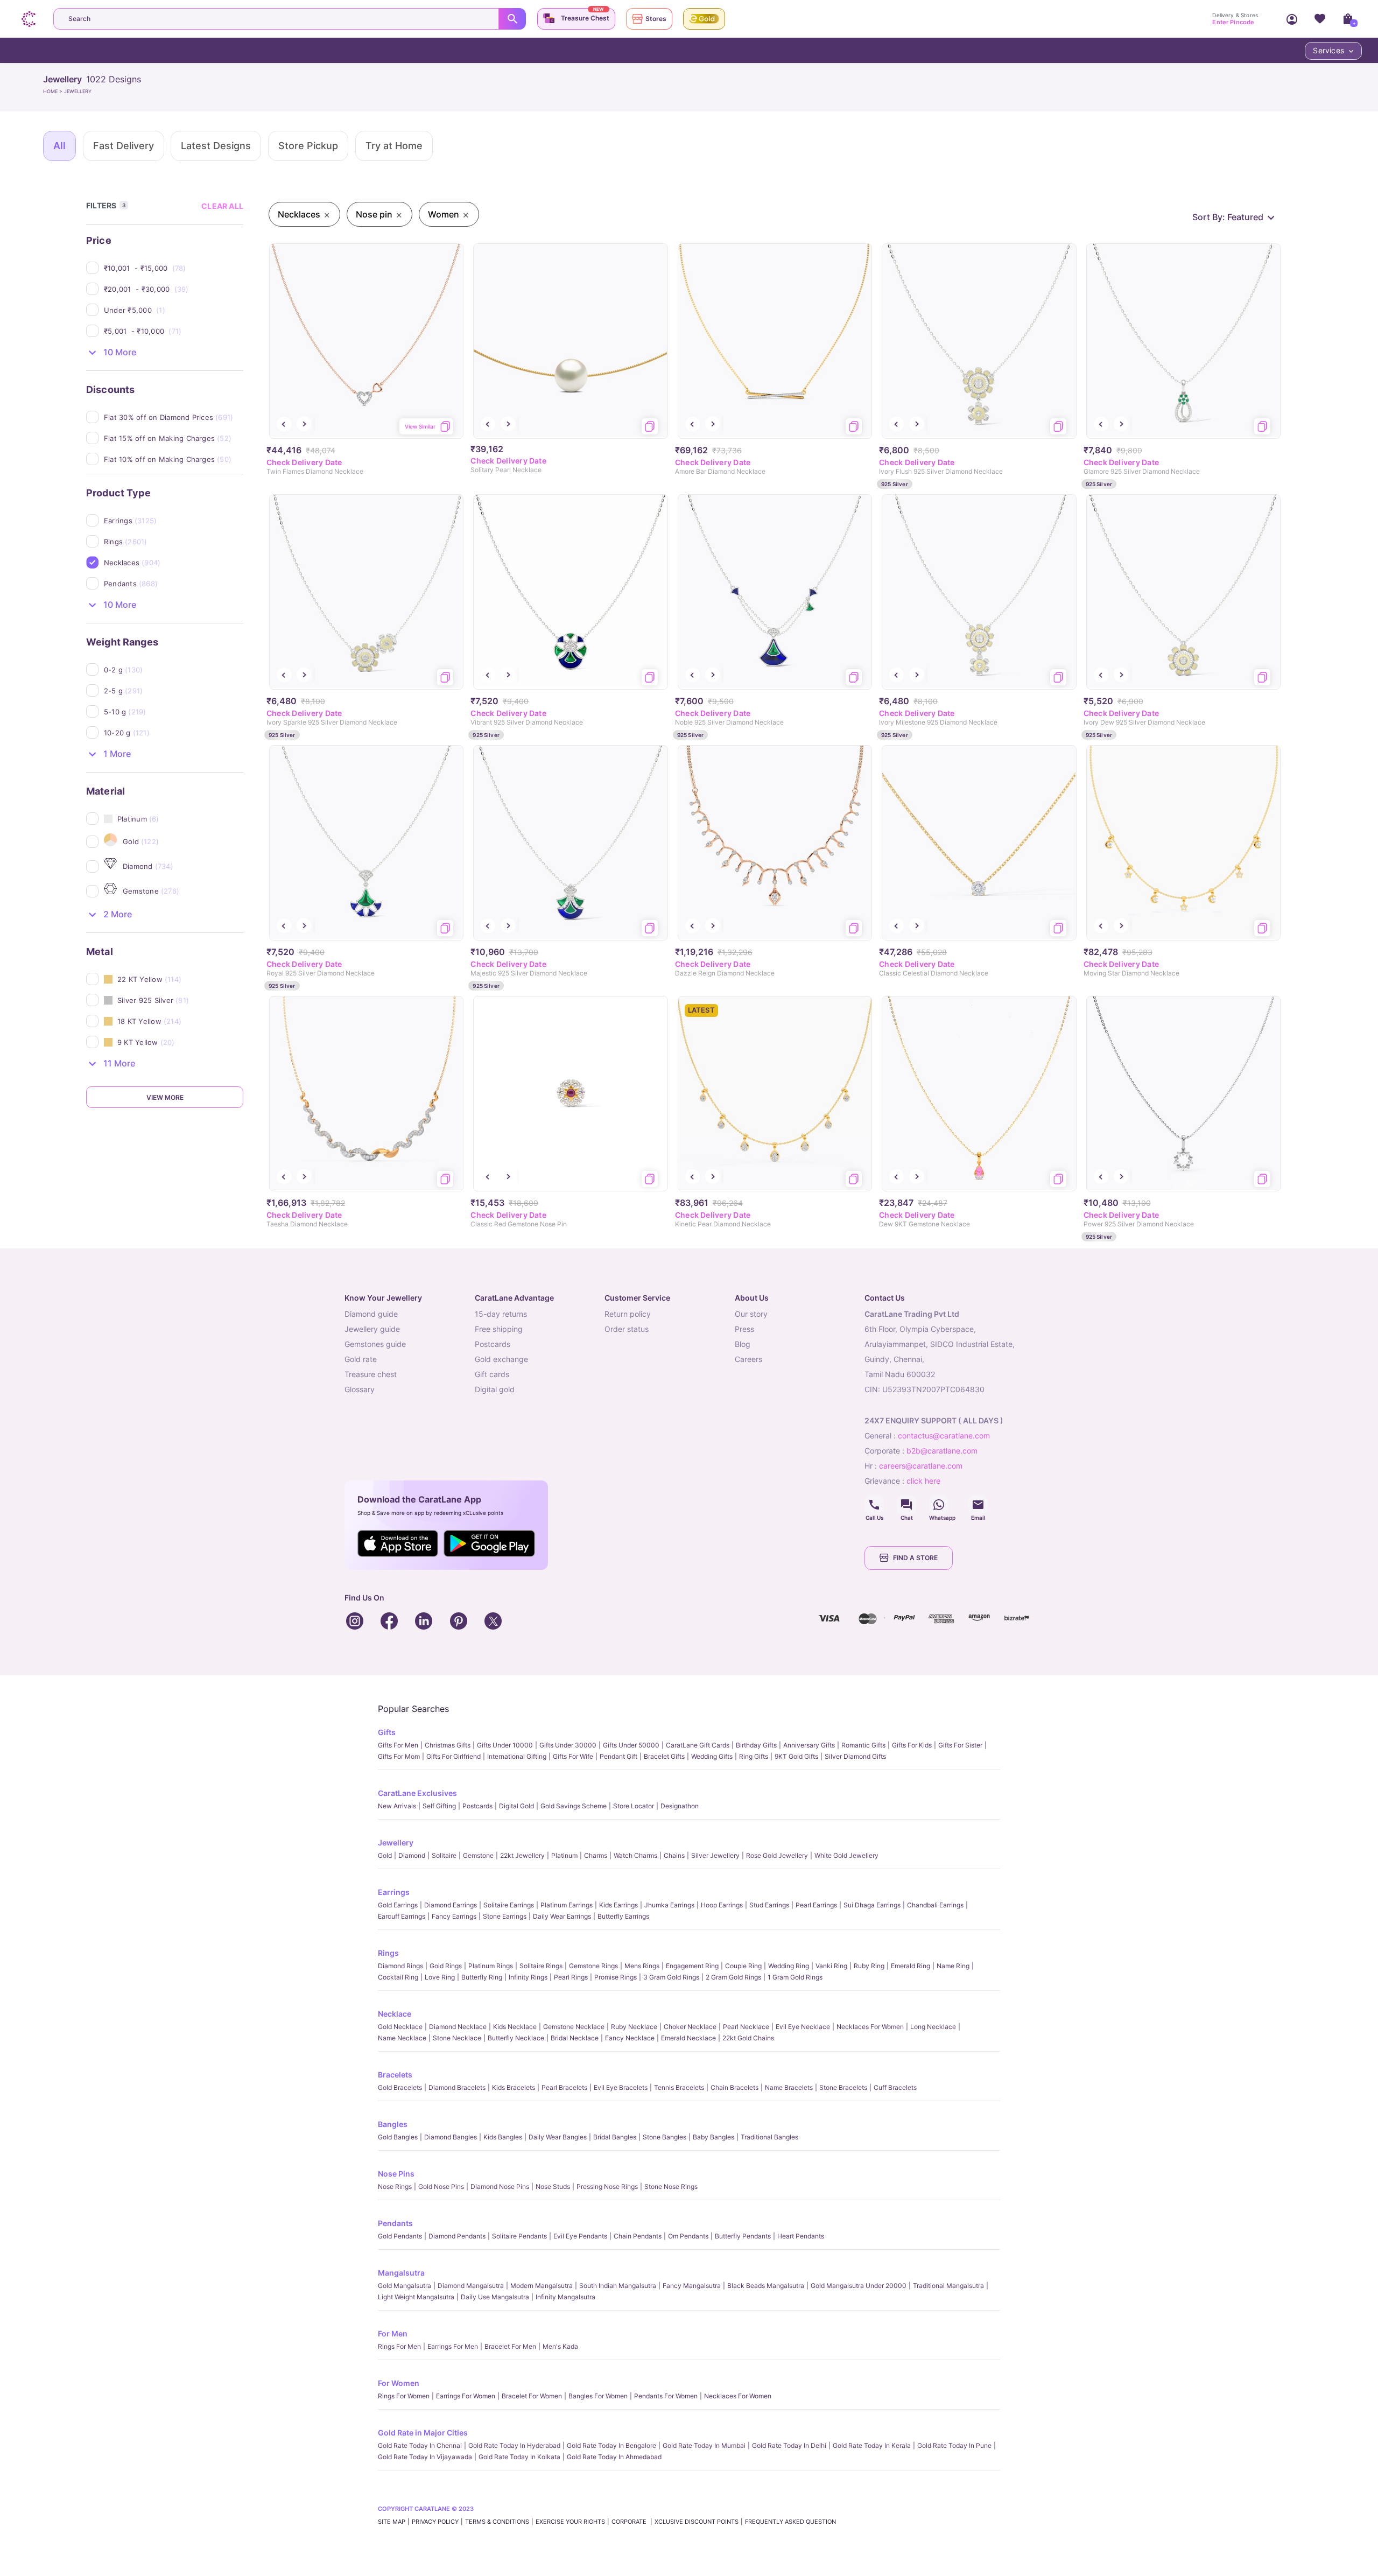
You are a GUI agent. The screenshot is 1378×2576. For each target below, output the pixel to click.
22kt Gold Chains (748, 2038)
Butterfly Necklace (516, 2038)
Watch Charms (635, 1855)
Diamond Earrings (451, 1905)
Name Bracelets (789, 2087)
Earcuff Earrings (402, 1916)
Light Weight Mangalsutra (416, 2297)
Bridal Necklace (575, 2038)
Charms (596, 1855)
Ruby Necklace (634, 2027)
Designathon (680, 1806)
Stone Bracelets (843, 2087)
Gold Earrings (398, 1905)
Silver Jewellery (715, 1855)
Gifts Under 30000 (568, 1745)
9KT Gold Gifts (796, 1756)
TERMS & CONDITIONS (497, 2522)
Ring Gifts (754, 1756)
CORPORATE (630, 2522)
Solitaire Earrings (509, 1905)
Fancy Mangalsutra (692, 2286)
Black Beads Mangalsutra (766, 2286)
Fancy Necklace (630, 2038)
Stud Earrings (769, 1905)
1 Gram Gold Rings (795, 1977)
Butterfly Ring (482, 1977)
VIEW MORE (165, 1097)
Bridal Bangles (615, 2137)
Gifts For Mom (399, 1756)
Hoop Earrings (722, 1905)
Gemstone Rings (593, 1966)
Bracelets (395, 2075)
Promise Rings (616, 1977)
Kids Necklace (515, 2027)
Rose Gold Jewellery (777, 1855)
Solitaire (444, 1855)
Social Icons (874, 1505)
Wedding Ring (789, 1966)
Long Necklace (933, 2027)
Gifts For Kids (912, 1745)
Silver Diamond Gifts (855, 1756)
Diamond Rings (400, 1966)
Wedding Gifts (712, 1756)
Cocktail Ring (398, 1977)
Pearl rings (571, 1977)
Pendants (395, 2223)
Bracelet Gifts (664, 1756)
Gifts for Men (398, 1745)
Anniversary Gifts (809, 1745)
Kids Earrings (618, 1905)
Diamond (412, 1855)
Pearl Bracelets (564, 2087)
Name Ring (953, 1966)
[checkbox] (174, 268)
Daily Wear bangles (558, 2137)
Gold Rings (446, 1966)
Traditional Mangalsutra (948, 2286)
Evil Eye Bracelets (621, 2087)
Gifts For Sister (960, 1745)
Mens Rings (642, 1966)
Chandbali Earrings (935, 1905)
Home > (54, 91)
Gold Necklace (400, 2027)
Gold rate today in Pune (954, 2445)
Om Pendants (688, 2236)
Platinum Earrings (567, 1905)
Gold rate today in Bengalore (611, 2445)
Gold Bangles (398, 2137)
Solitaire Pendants (519, 2236)
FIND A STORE (915, 1558)
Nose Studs (553, 2187)
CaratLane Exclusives (417, 1793)
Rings (388, 1953)
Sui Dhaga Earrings (872, 1905)
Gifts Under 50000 (631, 1745)
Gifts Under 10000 (505, 1745)
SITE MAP (392, 2522)
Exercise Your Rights (570, 2522)
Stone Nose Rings (671, 2187)
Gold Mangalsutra (405, 2286)
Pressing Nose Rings (607, 2187)
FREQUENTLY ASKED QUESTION (790, 2522)
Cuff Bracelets (895, 2087)
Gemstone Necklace (574, 2027)
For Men (393, 2333)
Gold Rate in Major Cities (423, 2433)
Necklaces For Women (870, 2027)
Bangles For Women (598, 2396)
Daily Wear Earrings (562, 1916)
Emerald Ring (911, 1966)
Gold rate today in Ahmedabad (614, 2457)
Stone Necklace (457, 2038)
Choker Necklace (690, 2027)
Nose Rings (395, 2187)
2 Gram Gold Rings (733, 1977)
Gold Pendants (400, 2236)
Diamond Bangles (451, 2137)
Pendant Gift (618, 1756)
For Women (399, 2383)
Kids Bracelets (514, 2087)
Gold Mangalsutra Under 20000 (859, 2286)
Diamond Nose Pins (500, 2187)
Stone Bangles (665, 2137)
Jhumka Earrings (669, 1905)
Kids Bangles (503, 2137)
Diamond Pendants (457, 2236)
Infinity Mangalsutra (565, 2297)
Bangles (393, 2124)
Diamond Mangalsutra (471, 2286)
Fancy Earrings (454, 1916)
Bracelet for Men (510, 2346)
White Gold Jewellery (846, 1855)
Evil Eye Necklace (803, 2027)
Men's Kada (560, 2346)
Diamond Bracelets (457, 2087)
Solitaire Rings (541, 1966)
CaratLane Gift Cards (698, 1745)
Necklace (395, 2014)
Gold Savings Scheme (574, 1806)
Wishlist (1320, 19)
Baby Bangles (713, 2137)
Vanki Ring (831, 1966)
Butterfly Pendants (743, 2236)
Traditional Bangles (769, 2137)
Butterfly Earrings (623, 1916)
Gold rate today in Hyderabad (514, 2445)
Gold (385, 1855)
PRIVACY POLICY (435, 2522)
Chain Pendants (638, 2236)
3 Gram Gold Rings (671, 1977)
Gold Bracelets (400, 2087)
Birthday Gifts (756, 1745)
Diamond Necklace (458, 2027)
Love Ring (440, 1977)
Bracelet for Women (532, 2396)
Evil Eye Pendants (580, 2236)
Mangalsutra (401, 2273)
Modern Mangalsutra (542, 2286)
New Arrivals (397, 1806)
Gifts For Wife (573, 1756)
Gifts (387, 1732)
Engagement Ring (692, 1966)
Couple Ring (743, 1966)
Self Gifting (439, 1806)
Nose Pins (396, 2174)
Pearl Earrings (816, 1905)
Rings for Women (404, 2396)
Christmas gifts (448, 1745)
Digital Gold (516, 1806)
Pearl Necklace (746, 2027)
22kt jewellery (522, 1855)
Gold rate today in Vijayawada (425, 2457)
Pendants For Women (666, 2396)
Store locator (634, 1806)
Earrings (394, 1892)
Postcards (477, 1806)
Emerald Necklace (688, 2038)
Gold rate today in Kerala (872, 2445)
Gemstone (478, 1855)
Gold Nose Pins (441, 2187)
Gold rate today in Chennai (420, 2445)
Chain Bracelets (734, 2087)
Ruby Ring (869, 1966)
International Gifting (517, 1756)
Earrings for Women (466, 2396)
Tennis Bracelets (679, 2087)
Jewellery (396, 1842)
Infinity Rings (528, 1977)
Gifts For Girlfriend (454, 1756)
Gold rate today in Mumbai (704, 2445)
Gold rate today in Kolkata (519, 2457)
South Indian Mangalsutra (618, 2286)
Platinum (564, 1855)
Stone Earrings (505, 1916)
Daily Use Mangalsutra (495, 2297)
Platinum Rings (491, 1966)
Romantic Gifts (863, 1745)
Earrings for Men (453, 2346)
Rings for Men (399, 2346)
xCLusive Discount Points (697, 2522)
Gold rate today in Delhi (789, 2445)
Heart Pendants (801, 2236)
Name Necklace (402, 2038)
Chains (674, 1855)
